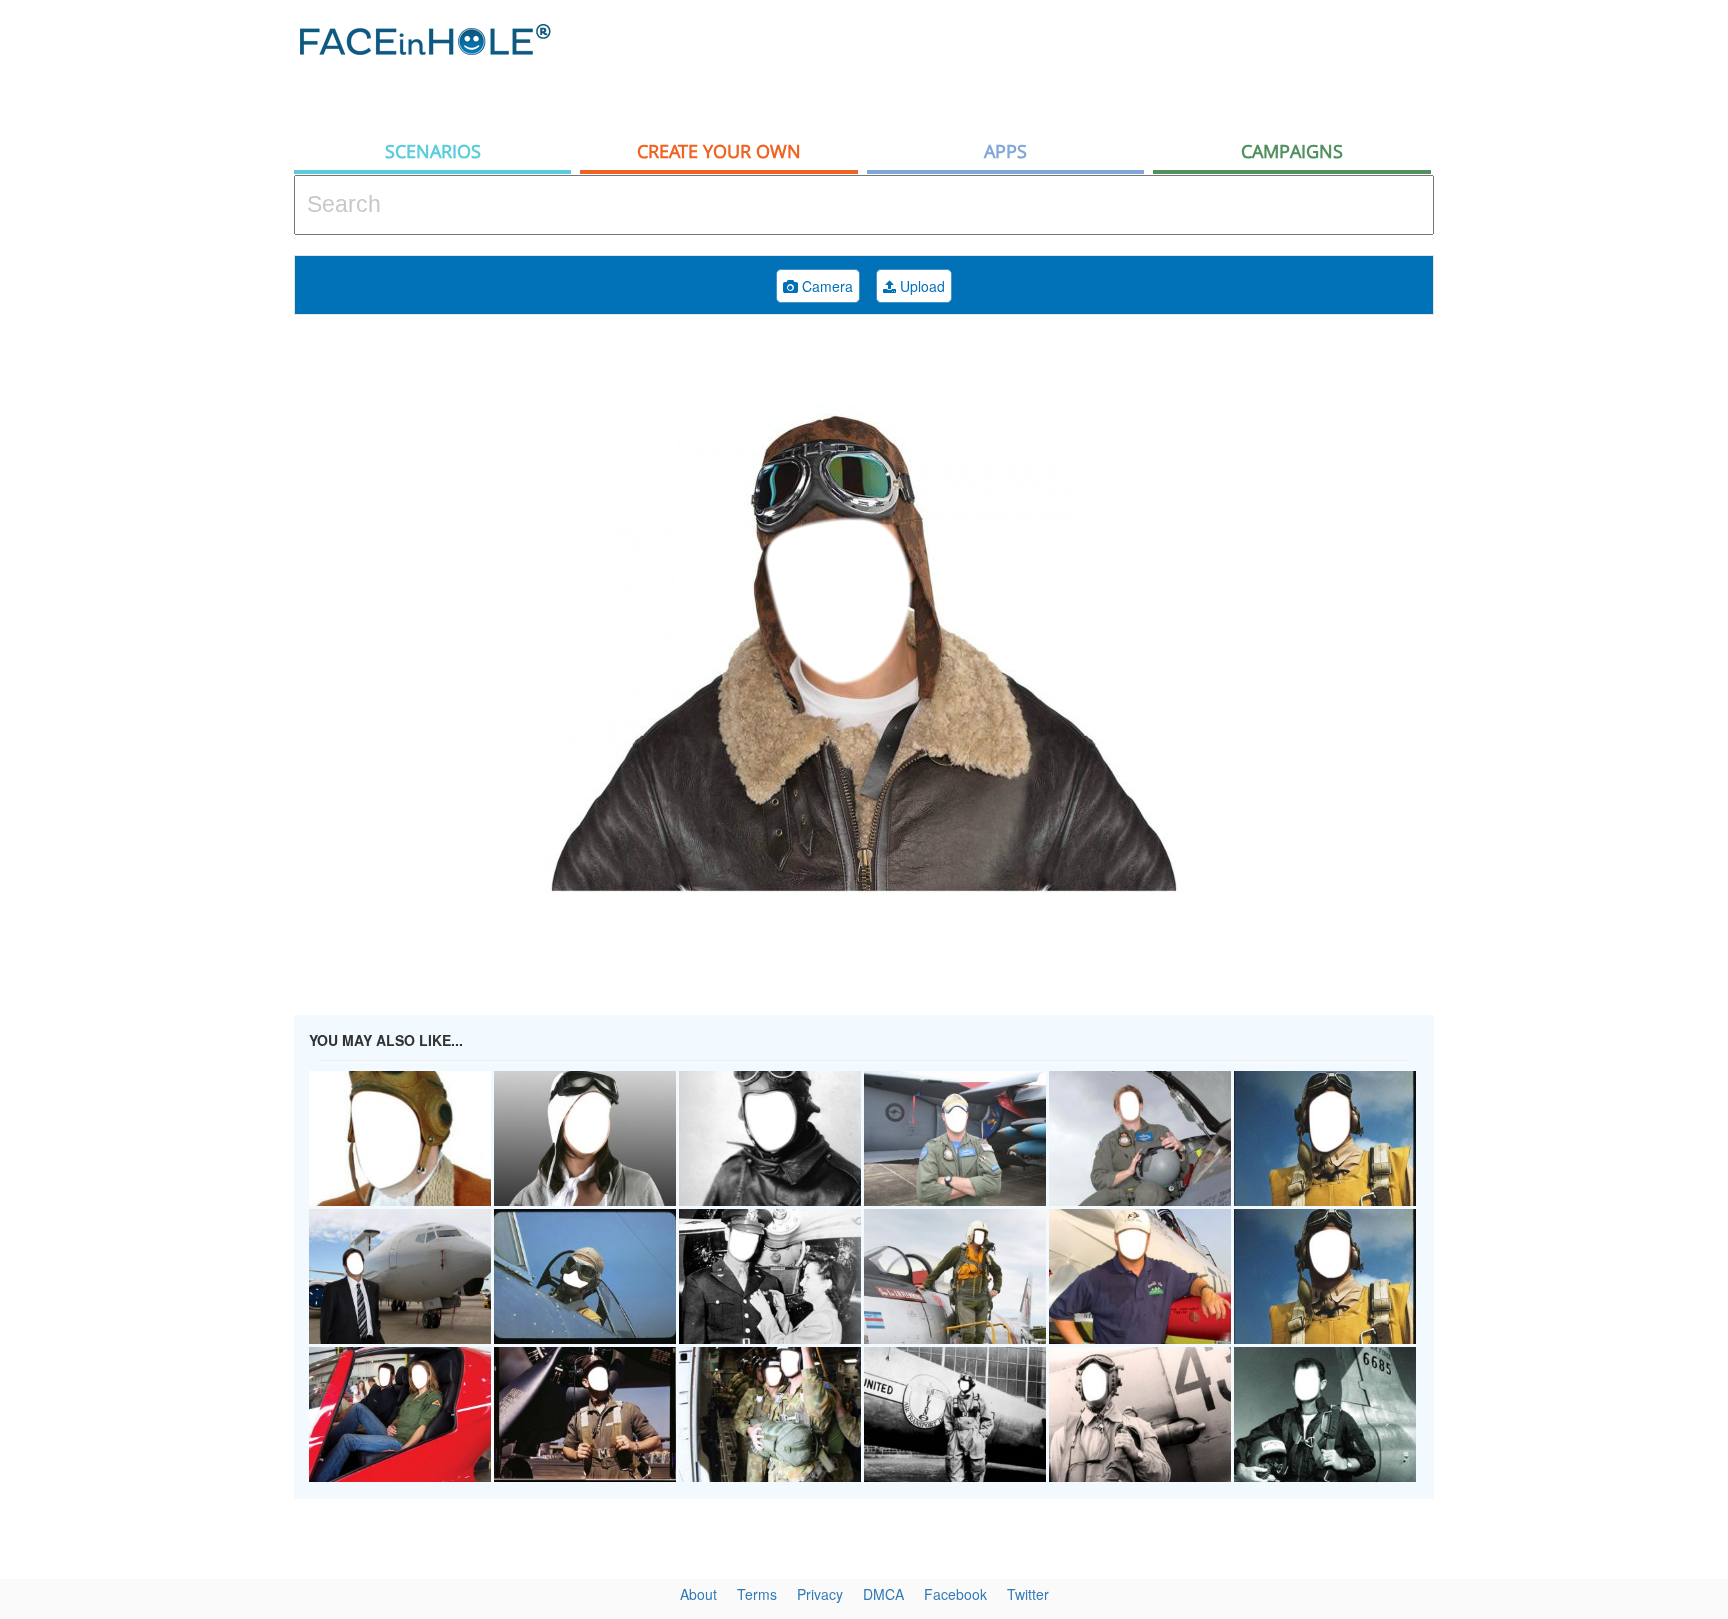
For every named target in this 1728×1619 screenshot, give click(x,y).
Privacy (820, 1594)
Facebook (955, 1594)
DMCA (883, 1594)
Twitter (1028, 1594)
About (698, 1594)
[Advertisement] (1070, 65)
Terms (757, 1594)
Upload (920, 286)
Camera (825, 286)
